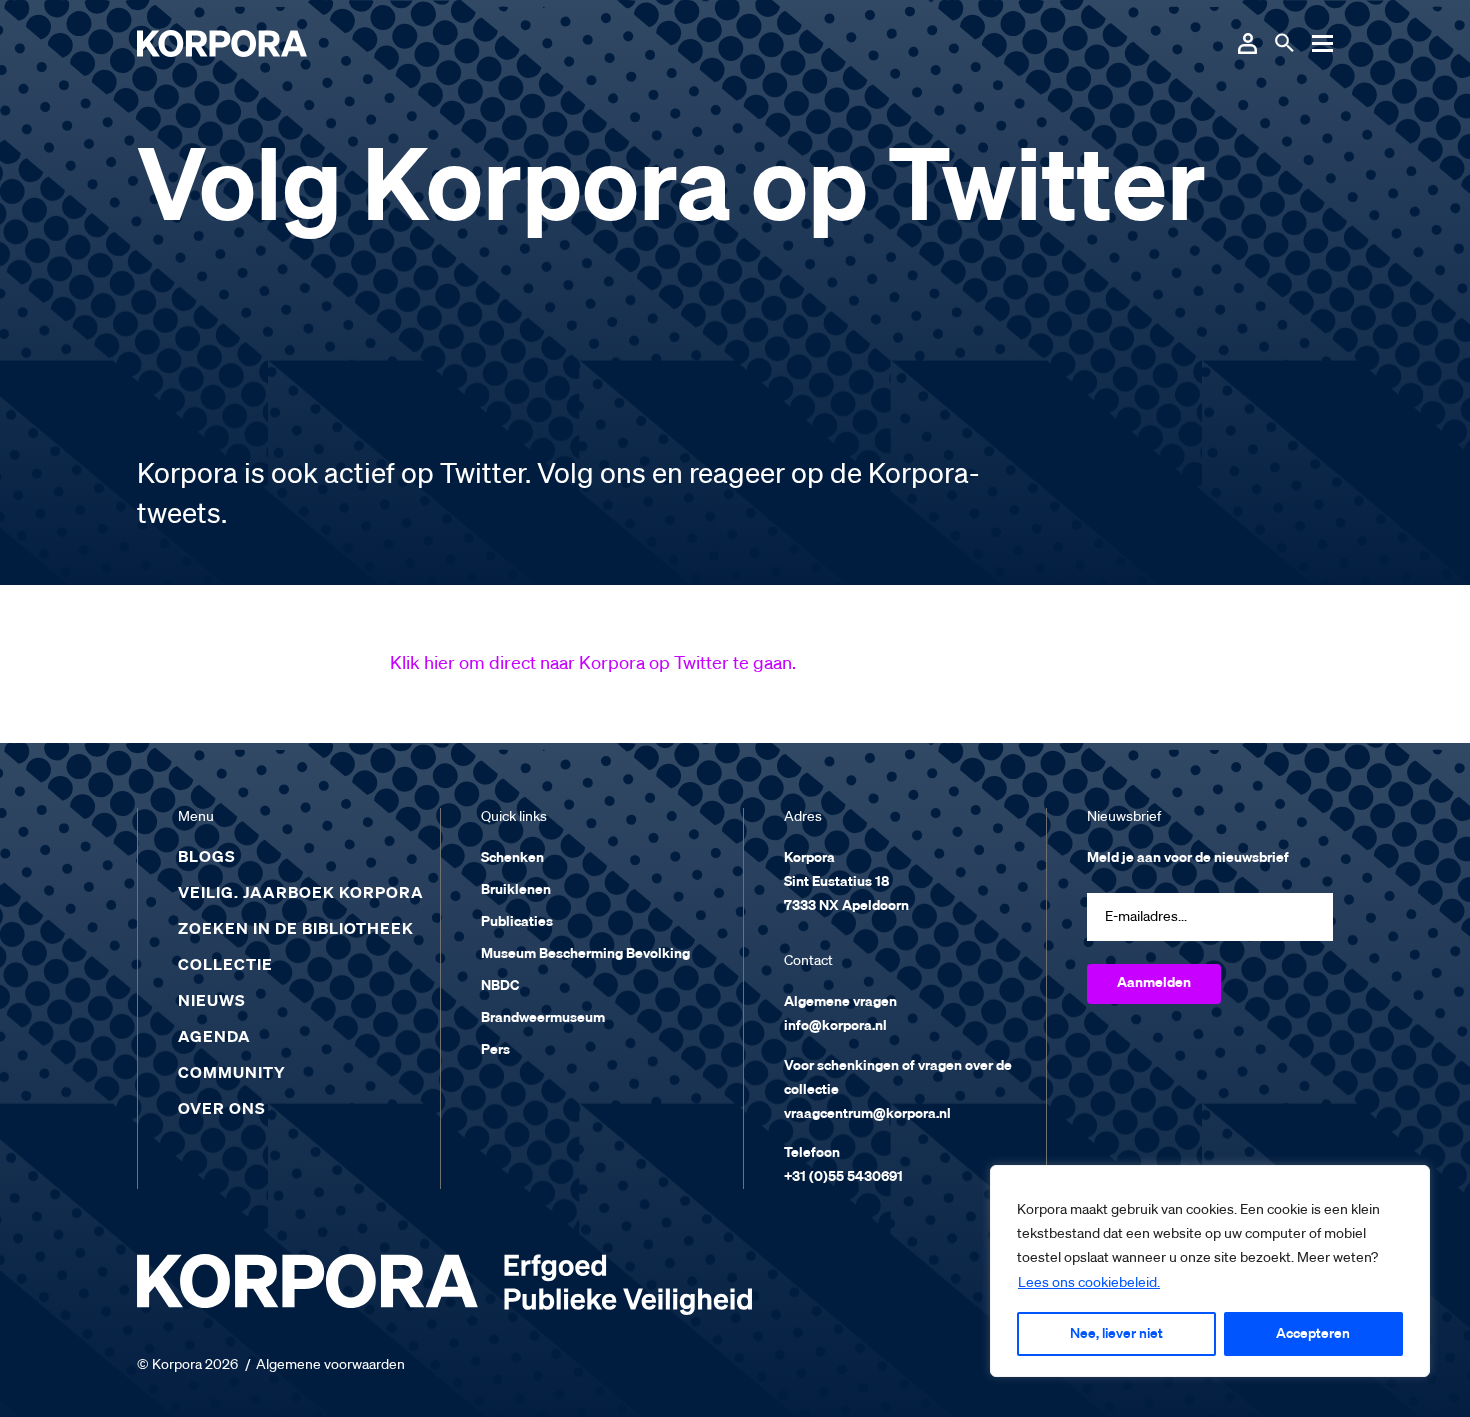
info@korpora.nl (835, 1026)
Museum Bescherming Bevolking (585, 954)
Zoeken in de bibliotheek (296, 930)
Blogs (207, 858)
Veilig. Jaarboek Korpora (301, 894)
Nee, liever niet (1116, 1334)
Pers (495, 1050)
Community (232, 1074)
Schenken (512, 858)
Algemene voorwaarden (330, 1365)
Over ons (222, 1110)
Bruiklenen (516, 890)
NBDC (500, 986)
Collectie (225, 966)
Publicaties (517, 922)
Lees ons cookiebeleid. (1089, 1283)
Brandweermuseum (543, 1018)
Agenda (214, 1038)
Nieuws (212, 1002)
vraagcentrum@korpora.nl (867, 1114)
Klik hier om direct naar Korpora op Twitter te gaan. (593, 664)
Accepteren (1313, 1334)
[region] (1210, 1271)
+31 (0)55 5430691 (843, 1177)
